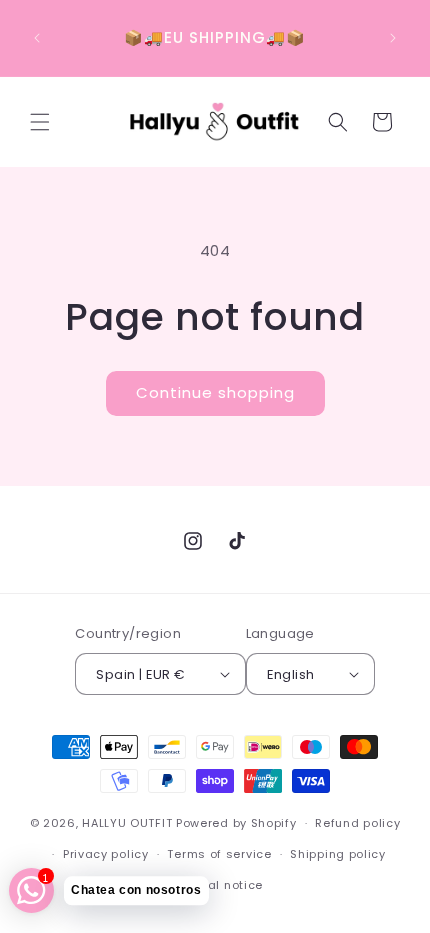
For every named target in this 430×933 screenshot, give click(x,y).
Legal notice (224, 885)
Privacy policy (106, 854)
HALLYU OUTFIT (127, 823)
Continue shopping (215, 392)
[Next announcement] (393, 38)
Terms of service (219, 854)
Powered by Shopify (236, 823)
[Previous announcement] (37, 38)
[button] (40, 122)
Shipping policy (338, 854)
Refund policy (357, 823)
